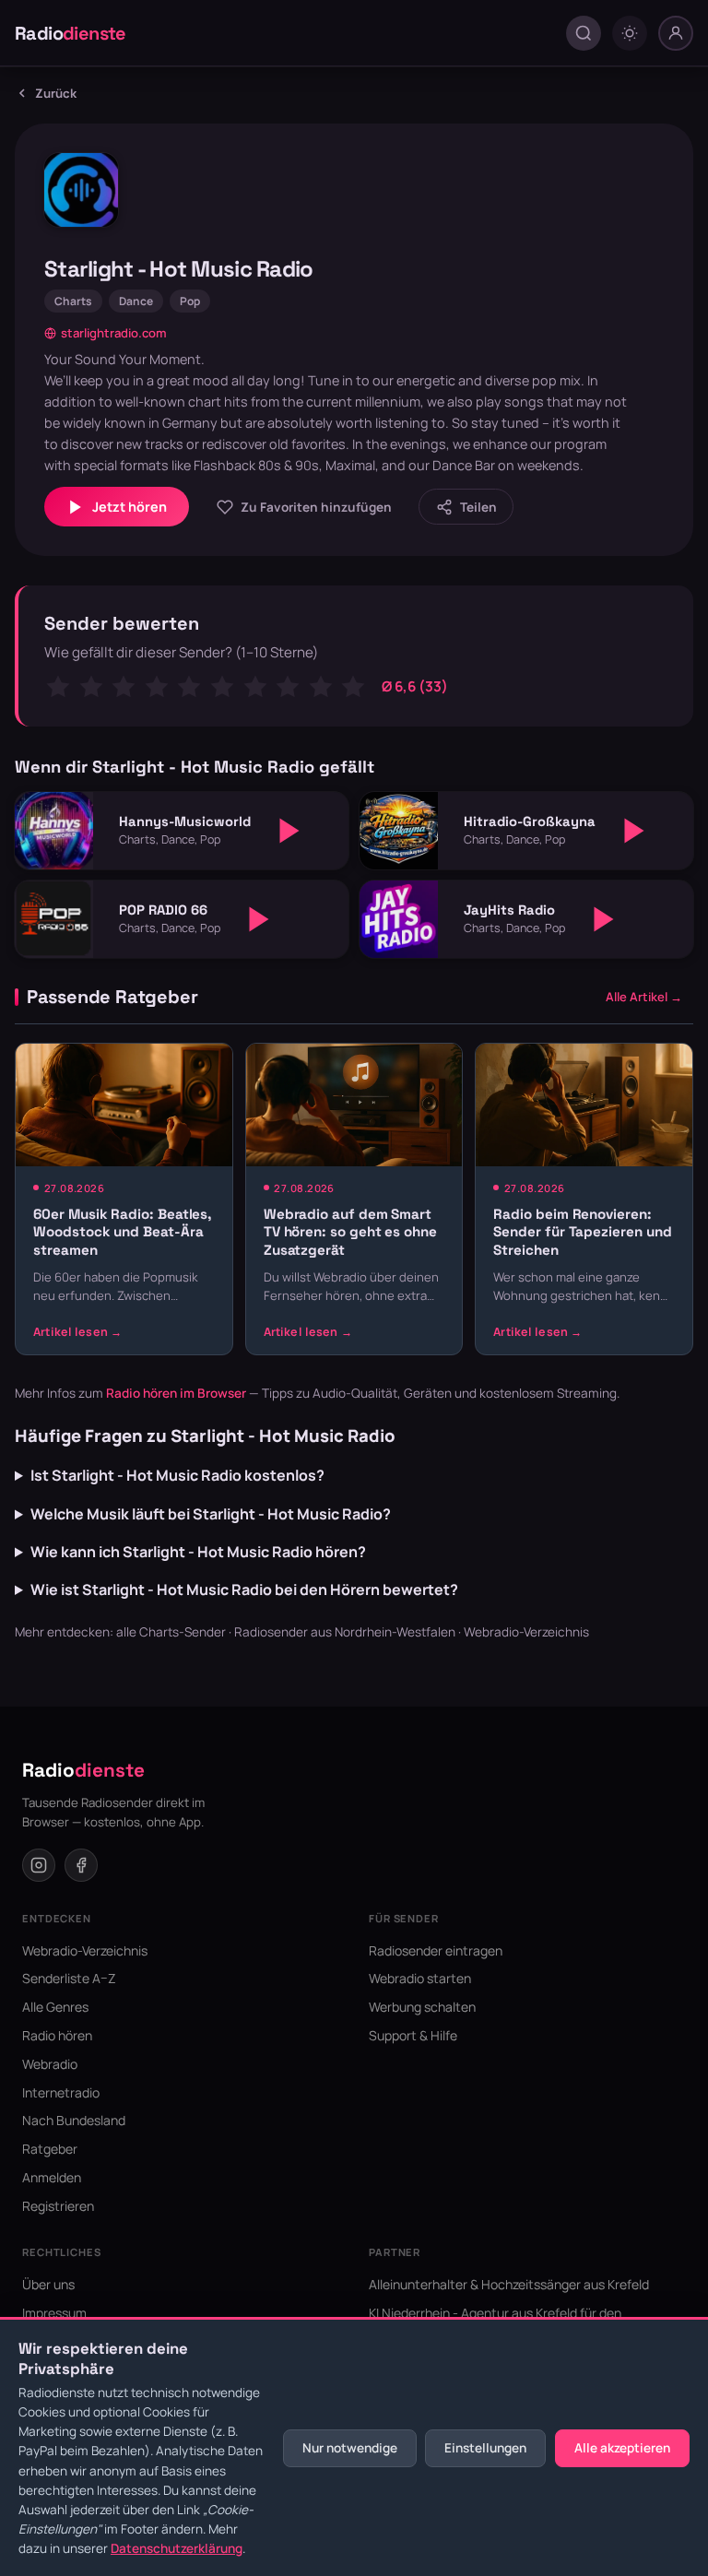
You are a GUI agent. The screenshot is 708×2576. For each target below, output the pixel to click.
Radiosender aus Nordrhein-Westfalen (345, 1632)
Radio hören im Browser (176, 1393)
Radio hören (57, 2035)
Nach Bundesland (74, 2120)
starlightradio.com (114, 333)
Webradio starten (420, 1978)
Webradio (50, 2064)
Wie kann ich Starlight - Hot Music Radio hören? (198, 1552)
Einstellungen (485, 2448)
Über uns (48, 2284)
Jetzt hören (130, 507)
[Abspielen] (289, 831)
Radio (71, 33)
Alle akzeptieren (622, 2448)
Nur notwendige (350, 2448)
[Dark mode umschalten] (630, 33)
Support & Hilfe (413, 2035)
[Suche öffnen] (584, 33)
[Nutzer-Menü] (676, 33)
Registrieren (58, 2206)
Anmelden (52, 2177)
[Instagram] (39, 1865)
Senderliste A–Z (69, 1978)
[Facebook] (81, 1865)
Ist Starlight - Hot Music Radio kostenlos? (177, 1475)
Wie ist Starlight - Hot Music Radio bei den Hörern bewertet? (244, 1589)
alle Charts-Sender (171, 1632)
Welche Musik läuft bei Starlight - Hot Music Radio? (211, 1514)
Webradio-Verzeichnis (526, 1632)
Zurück (56, 93)
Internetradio (61, 2092)
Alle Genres (55, 2007)
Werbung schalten (422, 2007)
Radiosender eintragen (436, 1950)
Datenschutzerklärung (177, 2548)
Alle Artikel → (644, 997)
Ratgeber (50, 2149)
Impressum (54, 2313)
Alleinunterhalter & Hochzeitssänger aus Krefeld (509, 2284)
